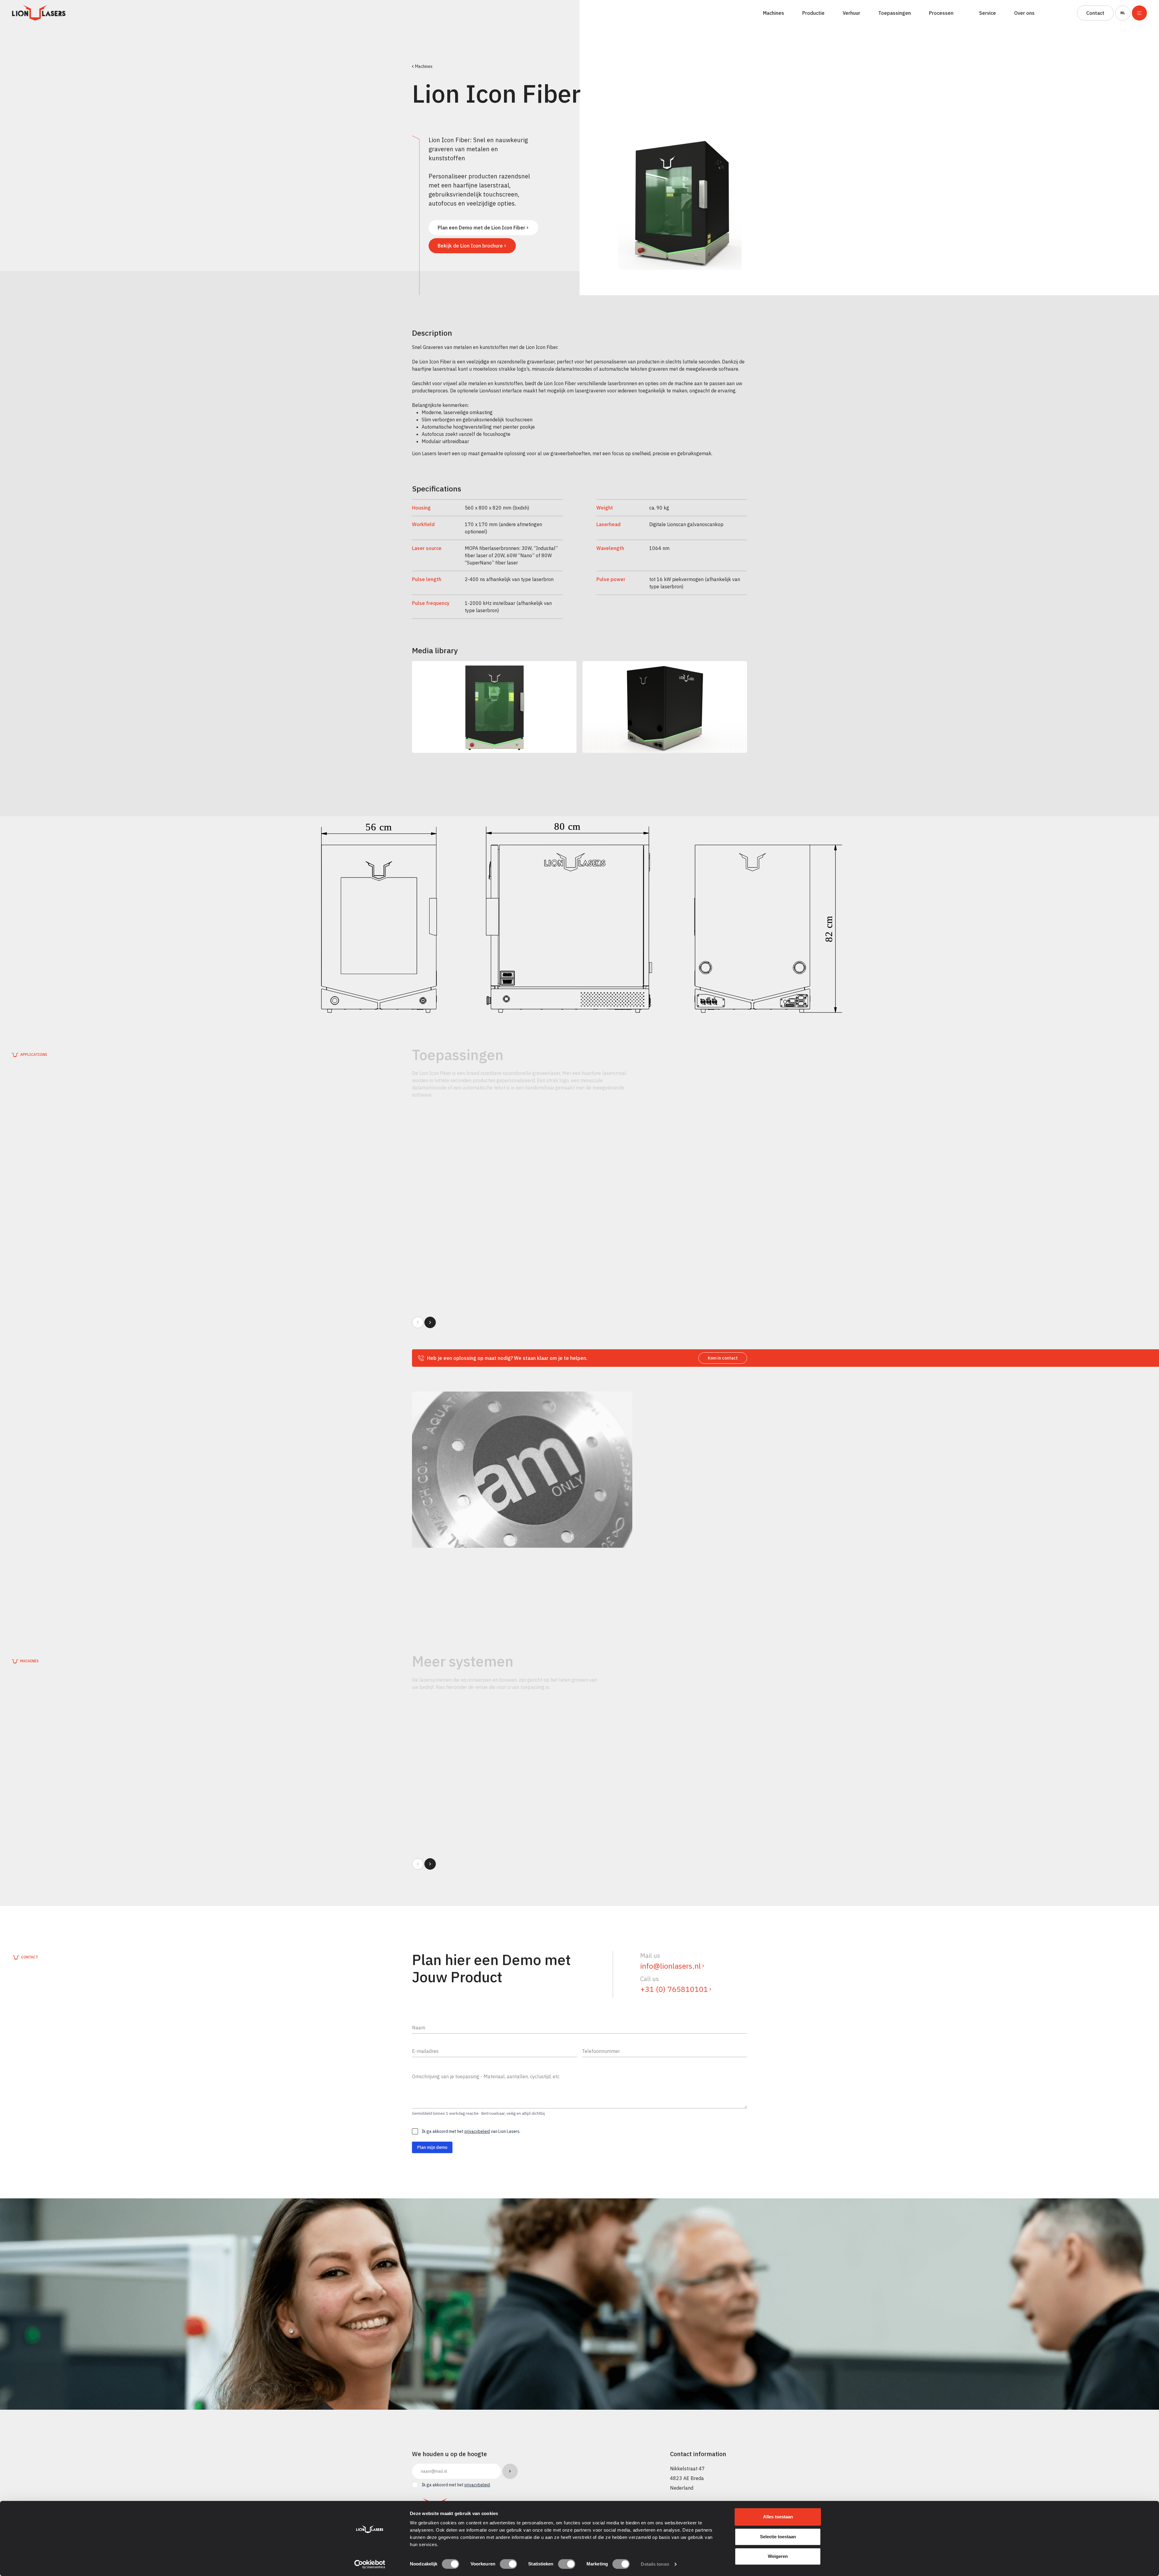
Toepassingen (895, 13)
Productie (813, 13)
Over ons (1024, 13)
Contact (1095, 13)
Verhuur (851, 13)
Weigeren (778, 2556)
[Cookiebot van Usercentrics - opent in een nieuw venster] (370, 2564)
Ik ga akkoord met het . (456, 2485)
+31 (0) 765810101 (674, 1989)
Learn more (439, 1255)
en (1122, 28)
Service (988, 13)
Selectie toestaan (778, 2537)
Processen (941, 13)
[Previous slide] (418, 1322)
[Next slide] (430, 1322)
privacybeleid (477, 2131)
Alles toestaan (778, 2517)
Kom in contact (723, 1358)
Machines (774, 13)
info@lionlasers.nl (670, 1966)
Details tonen (655, 2564)
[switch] (508, 2564)
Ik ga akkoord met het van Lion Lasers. (471, 2131)
